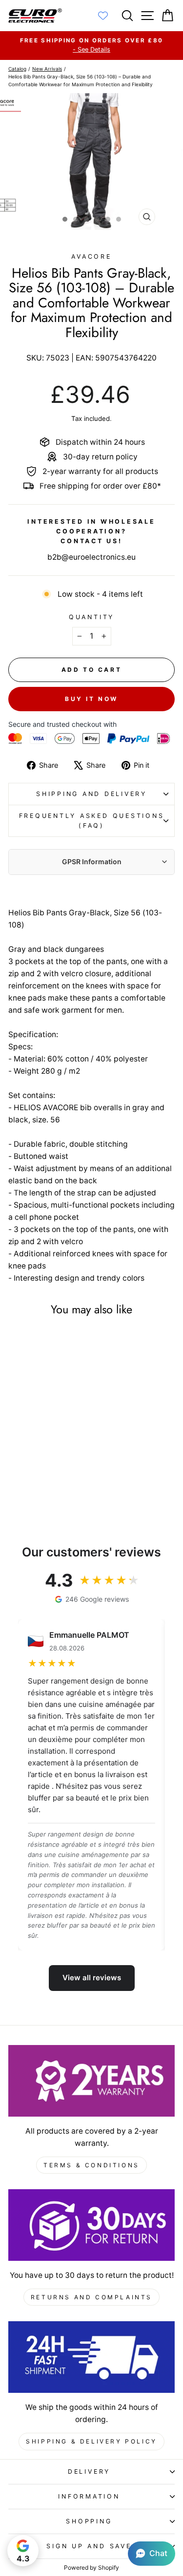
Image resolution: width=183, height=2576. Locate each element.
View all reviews (92, 1978)
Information (89, 2496)
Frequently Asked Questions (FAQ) (92, 821)
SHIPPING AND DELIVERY (91, 794)
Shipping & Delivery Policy (91, 2441)
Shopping (89, 2521)
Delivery (89, 2472)
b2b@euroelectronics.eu (91, 557)
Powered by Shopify (91, 2567)
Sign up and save (89, 2546)
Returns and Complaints (91, 2297)
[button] (152, 2554)
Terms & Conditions (91, 2165)
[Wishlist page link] (108, 16)
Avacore (91, 256)
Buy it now (91, 699)
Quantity (91, 617)
